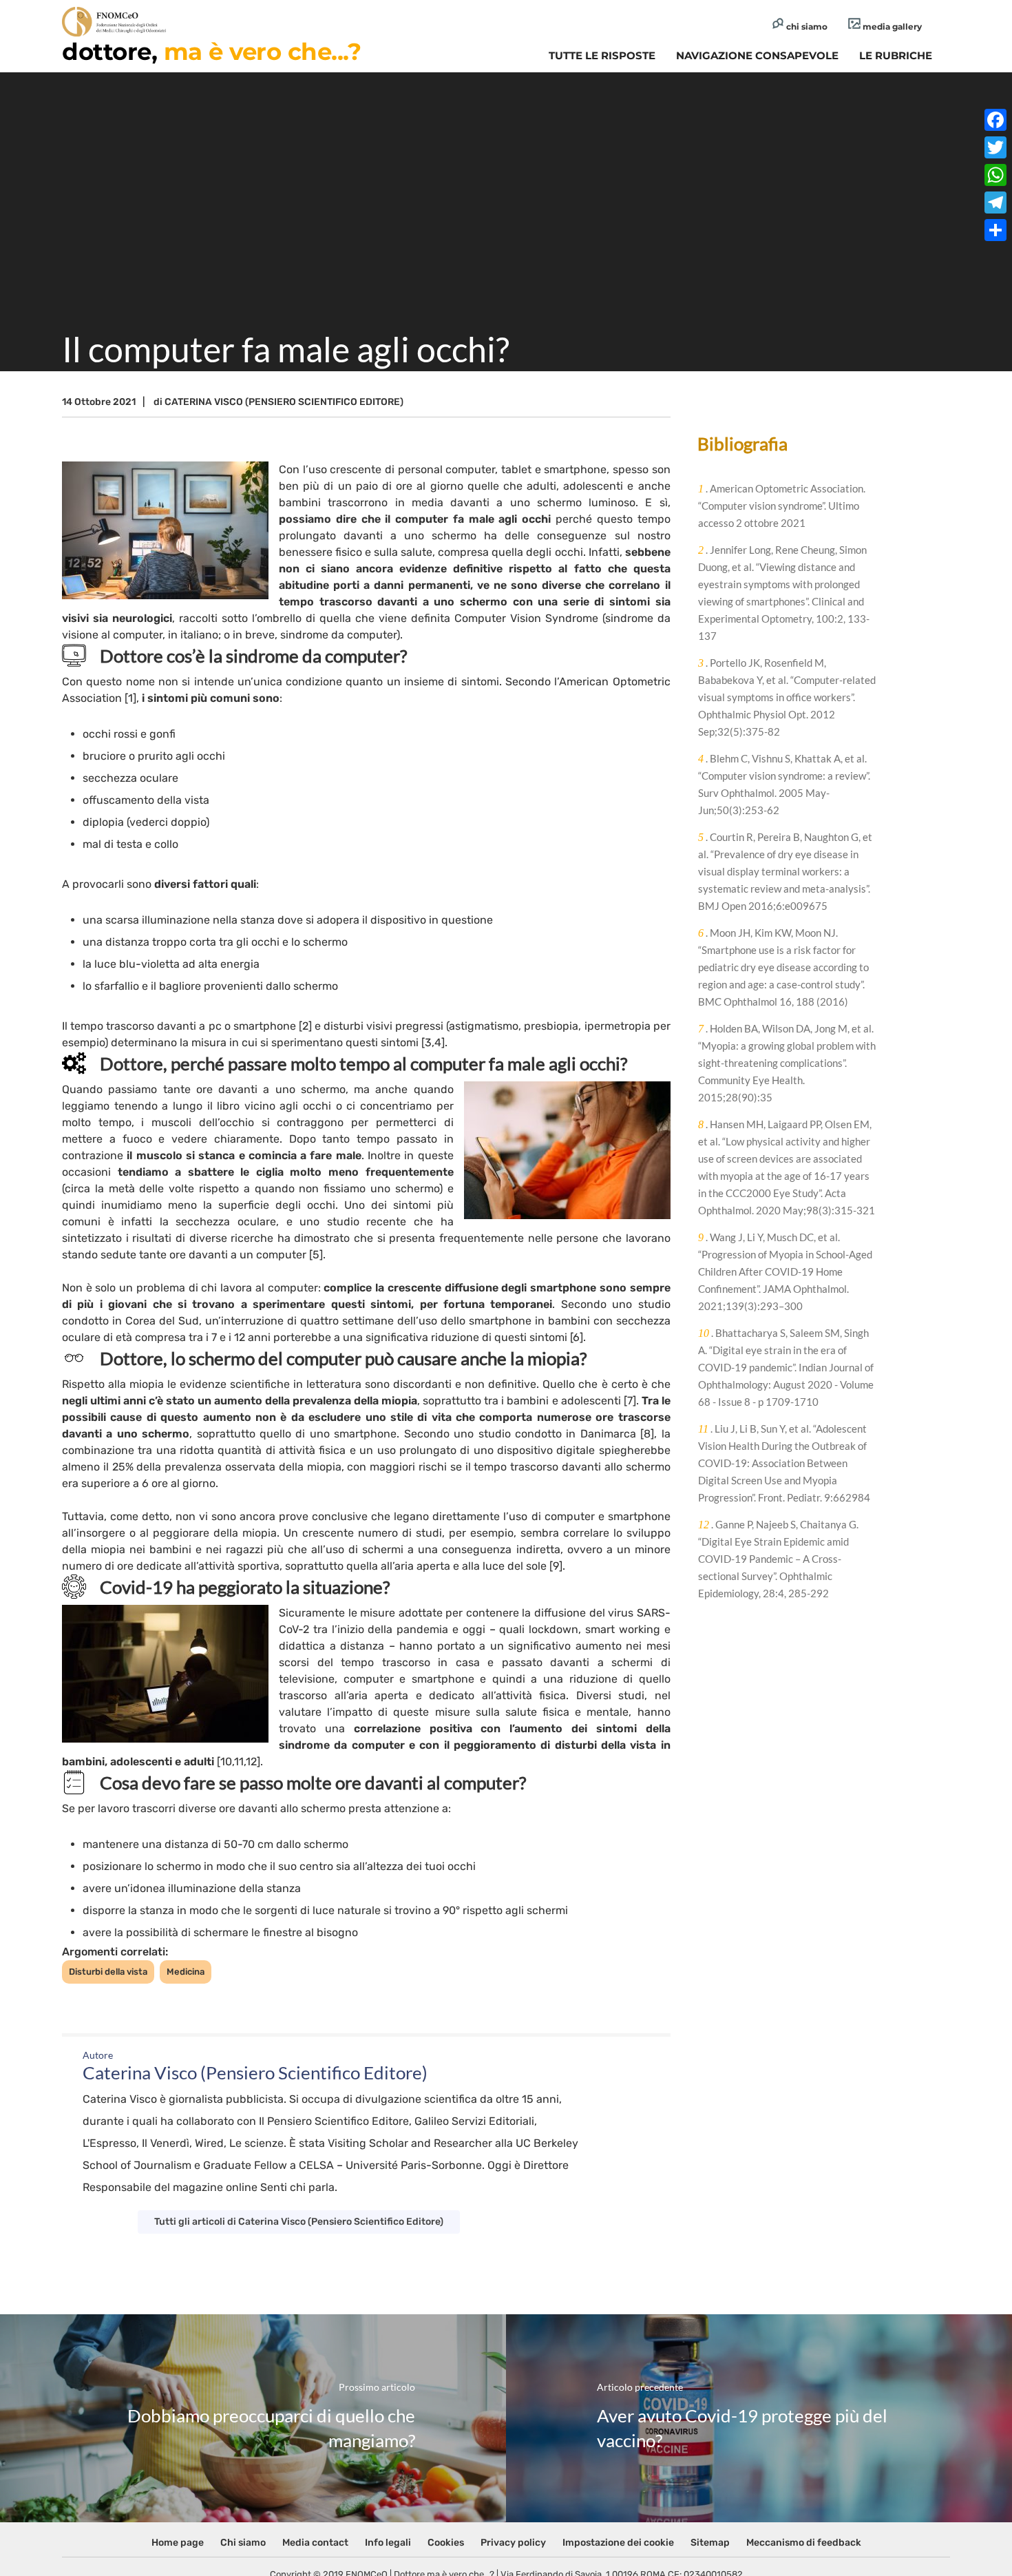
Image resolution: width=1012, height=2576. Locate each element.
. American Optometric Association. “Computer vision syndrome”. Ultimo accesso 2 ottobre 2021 (782, 506)
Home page (178, 2543)
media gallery (891, 27)
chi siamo (806, 27)
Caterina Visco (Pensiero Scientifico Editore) (284, 402)
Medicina (186, 1972)
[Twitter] (995, 147)
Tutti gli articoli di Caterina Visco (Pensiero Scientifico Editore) (299, 2222)
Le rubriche (896, 55)
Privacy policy (513, 2543)
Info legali (388, 2543)
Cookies (446, 2543)
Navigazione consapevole (757, 55)
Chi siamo (243, 2543)
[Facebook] (995, 120)
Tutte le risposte (602, 55)
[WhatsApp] (995, 175)
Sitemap (710, 2543)
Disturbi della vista (108, 1972)
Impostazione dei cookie (618, 2543)
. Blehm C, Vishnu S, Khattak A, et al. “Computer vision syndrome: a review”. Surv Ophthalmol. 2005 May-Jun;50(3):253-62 (784, 784)
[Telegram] (995, 202)
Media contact (315, 2543)
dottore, (211, 52)
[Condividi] (995, 230)
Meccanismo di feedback (804, 2543)
